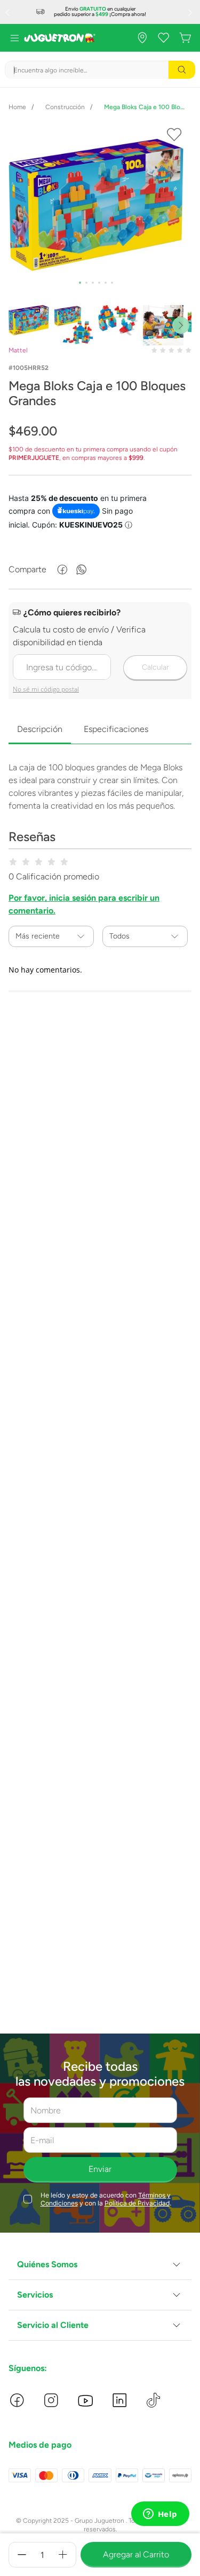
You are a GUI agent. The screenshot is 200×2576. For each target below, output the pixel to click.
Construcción (65, 107)
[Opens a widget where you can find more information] (160, 2515)
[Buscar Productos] (182, 70)
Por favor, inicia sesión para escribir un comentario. (84, 904)
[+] (63, 2555)
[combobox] (100, 70)
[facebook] (62, 570)
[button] (100, 2265)
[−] (22, 2555)
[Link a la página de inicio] (17, 107)
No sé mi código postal (46, 689)
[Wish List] (164, 38)
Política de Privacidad (137, 2203)
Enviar (100, 2169)
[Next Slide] (191, 12)
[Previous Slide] (9, 12)
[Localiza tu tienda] (142, 38)
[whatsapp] (82, 570)
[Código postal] (100, 652)
